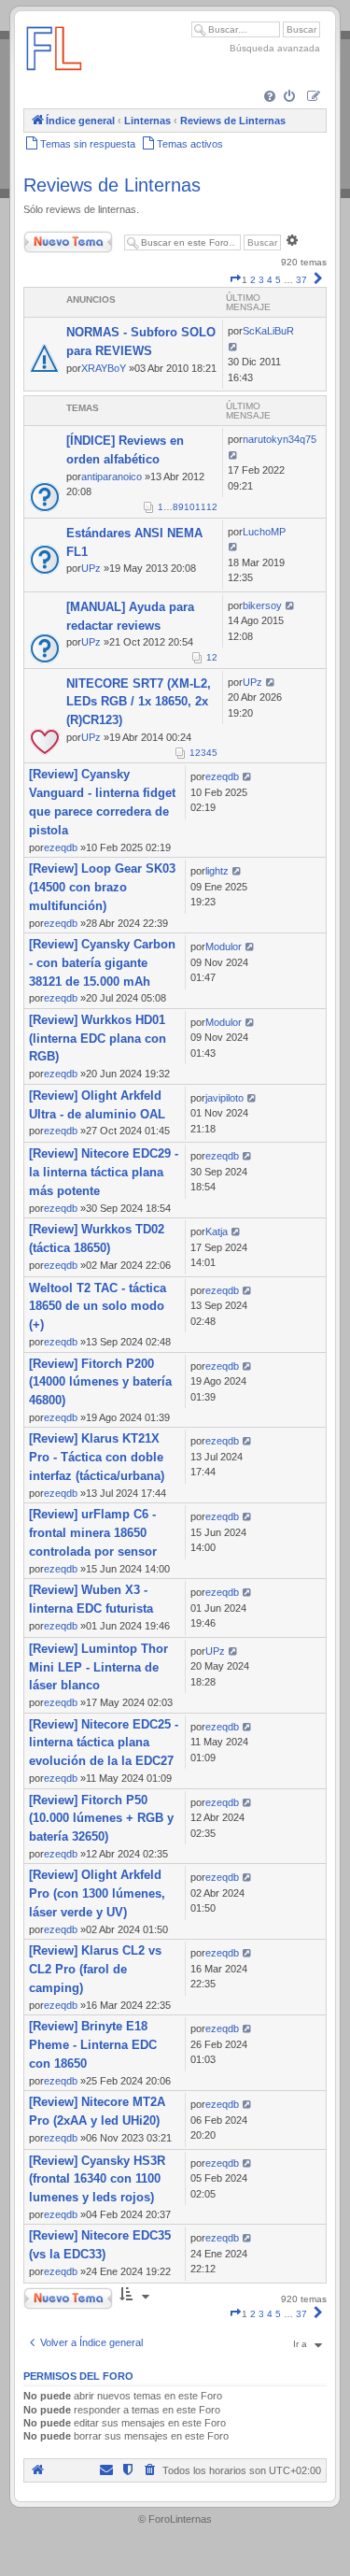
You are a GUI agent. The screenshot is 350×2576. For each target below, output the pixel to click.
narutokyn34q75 (280, 439)
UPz (91, 568)
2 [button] (253, 280)
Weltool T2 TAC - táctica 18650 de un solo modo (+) (98, 1307)
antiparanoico (112, 477)
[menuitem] (271, 98)
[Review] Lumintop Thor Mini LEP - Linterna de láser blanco (98, 1667)
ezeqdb (61, 847)
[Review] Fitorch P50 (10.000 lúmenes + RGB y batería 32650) (101, 1819)
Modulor (224, 946)
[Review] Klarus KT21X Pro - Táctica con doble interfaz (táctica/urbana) (97, 1457)
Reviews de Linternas (112, 185)
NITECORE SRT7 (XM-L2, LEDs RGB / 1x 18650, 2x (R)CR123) (139, 702)
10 (189, 507)
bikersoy (262, 605)
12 (212, 507)
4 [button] (270, 280)
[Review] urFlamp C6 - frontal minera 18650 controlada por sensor (93, 1533)
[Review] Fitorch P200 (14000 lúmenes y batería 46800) (100, 1382)
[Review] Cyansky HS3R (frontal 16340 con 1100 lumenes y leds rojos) (97, 2179)
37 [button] (301, 280)
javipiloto (224, 1098)
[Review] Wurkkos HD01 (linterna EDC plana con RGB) (98, 1039)
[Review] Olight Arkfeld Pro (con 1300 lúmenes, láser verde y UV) (97, 1893)
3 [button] (261, 280)
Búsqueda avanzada (275, 48)
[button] (235, 280)
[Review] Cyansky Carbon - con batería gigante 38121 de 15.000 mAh (102, 963)
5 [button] (278, 280)
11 (201, 507)
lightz (217, 871)
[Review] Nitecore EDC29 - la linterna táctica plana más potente (104, 1172)
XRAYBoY (104, 368)
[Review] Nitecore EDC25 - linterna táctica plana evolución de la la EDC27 (104, 1743)
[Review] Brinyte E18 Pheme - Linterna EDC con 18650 (93, 2045)
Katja (217, 1231)
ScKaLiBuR (268, 331)
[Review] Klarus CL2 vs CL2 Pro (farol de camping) (95, 1969)
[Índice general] (54, 79)
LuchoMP (264, 532)
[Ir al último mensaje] (234, 347)
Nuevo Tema (50, 238)
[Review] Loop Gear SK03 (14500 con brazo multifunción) (102, 887)
